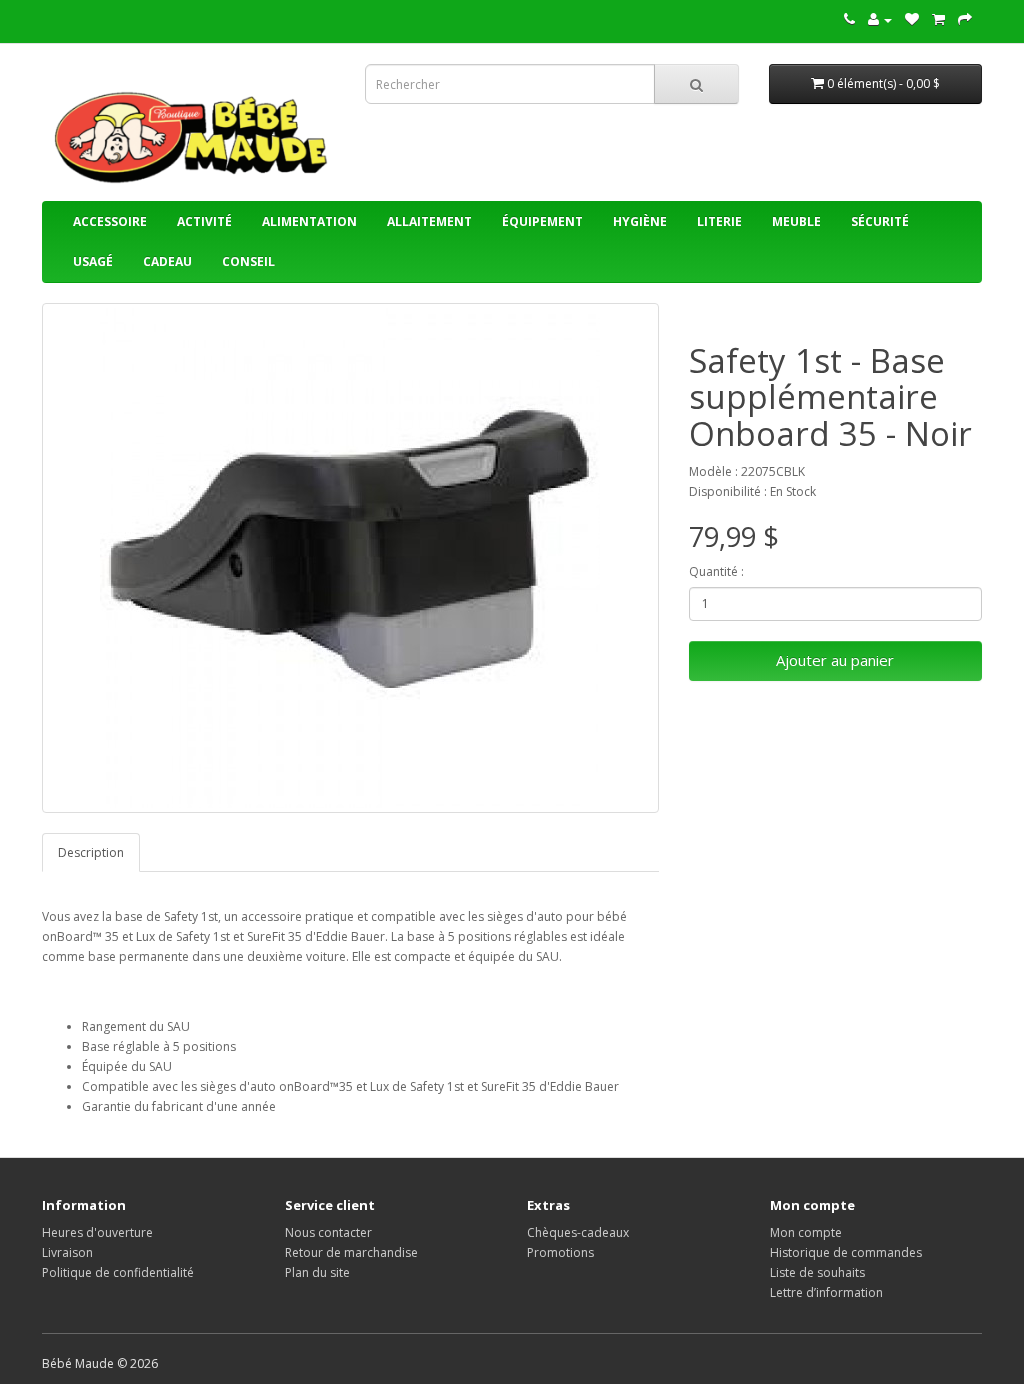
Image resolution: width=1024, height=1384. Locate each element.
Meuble (796, 221)
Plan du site (317, 1272)
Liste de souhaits (817, 1272)
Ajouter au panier (835, 660)
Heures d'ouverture (97, 1232)
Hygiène (640, 221)
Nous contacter (328, 1232)
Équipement (542, 221)
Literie (719, 221)
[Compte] (880, 19)
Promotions (560, 1252)
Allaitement (429, 221)
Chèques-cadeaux (578, 1232)
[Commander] (965, 19)
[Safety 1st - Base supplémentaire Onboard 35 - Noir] (350, 558)
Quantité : (716, 571)
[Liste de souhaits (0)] (912, 19)
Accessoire (110, 221)
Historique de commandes (846, 1252)
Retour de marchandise (351, 1252)
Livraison (67, 1252)
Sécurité (880, 221)
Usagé (93, 261)
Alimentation (309, 221)
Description (91, 852)
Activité (204, 221)
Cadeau (167, 261)
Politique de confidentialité (118, 1272)
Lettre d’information (826, 1292)
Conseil (248, 261)
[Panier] (938, 19)
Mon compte (806, 1232)
